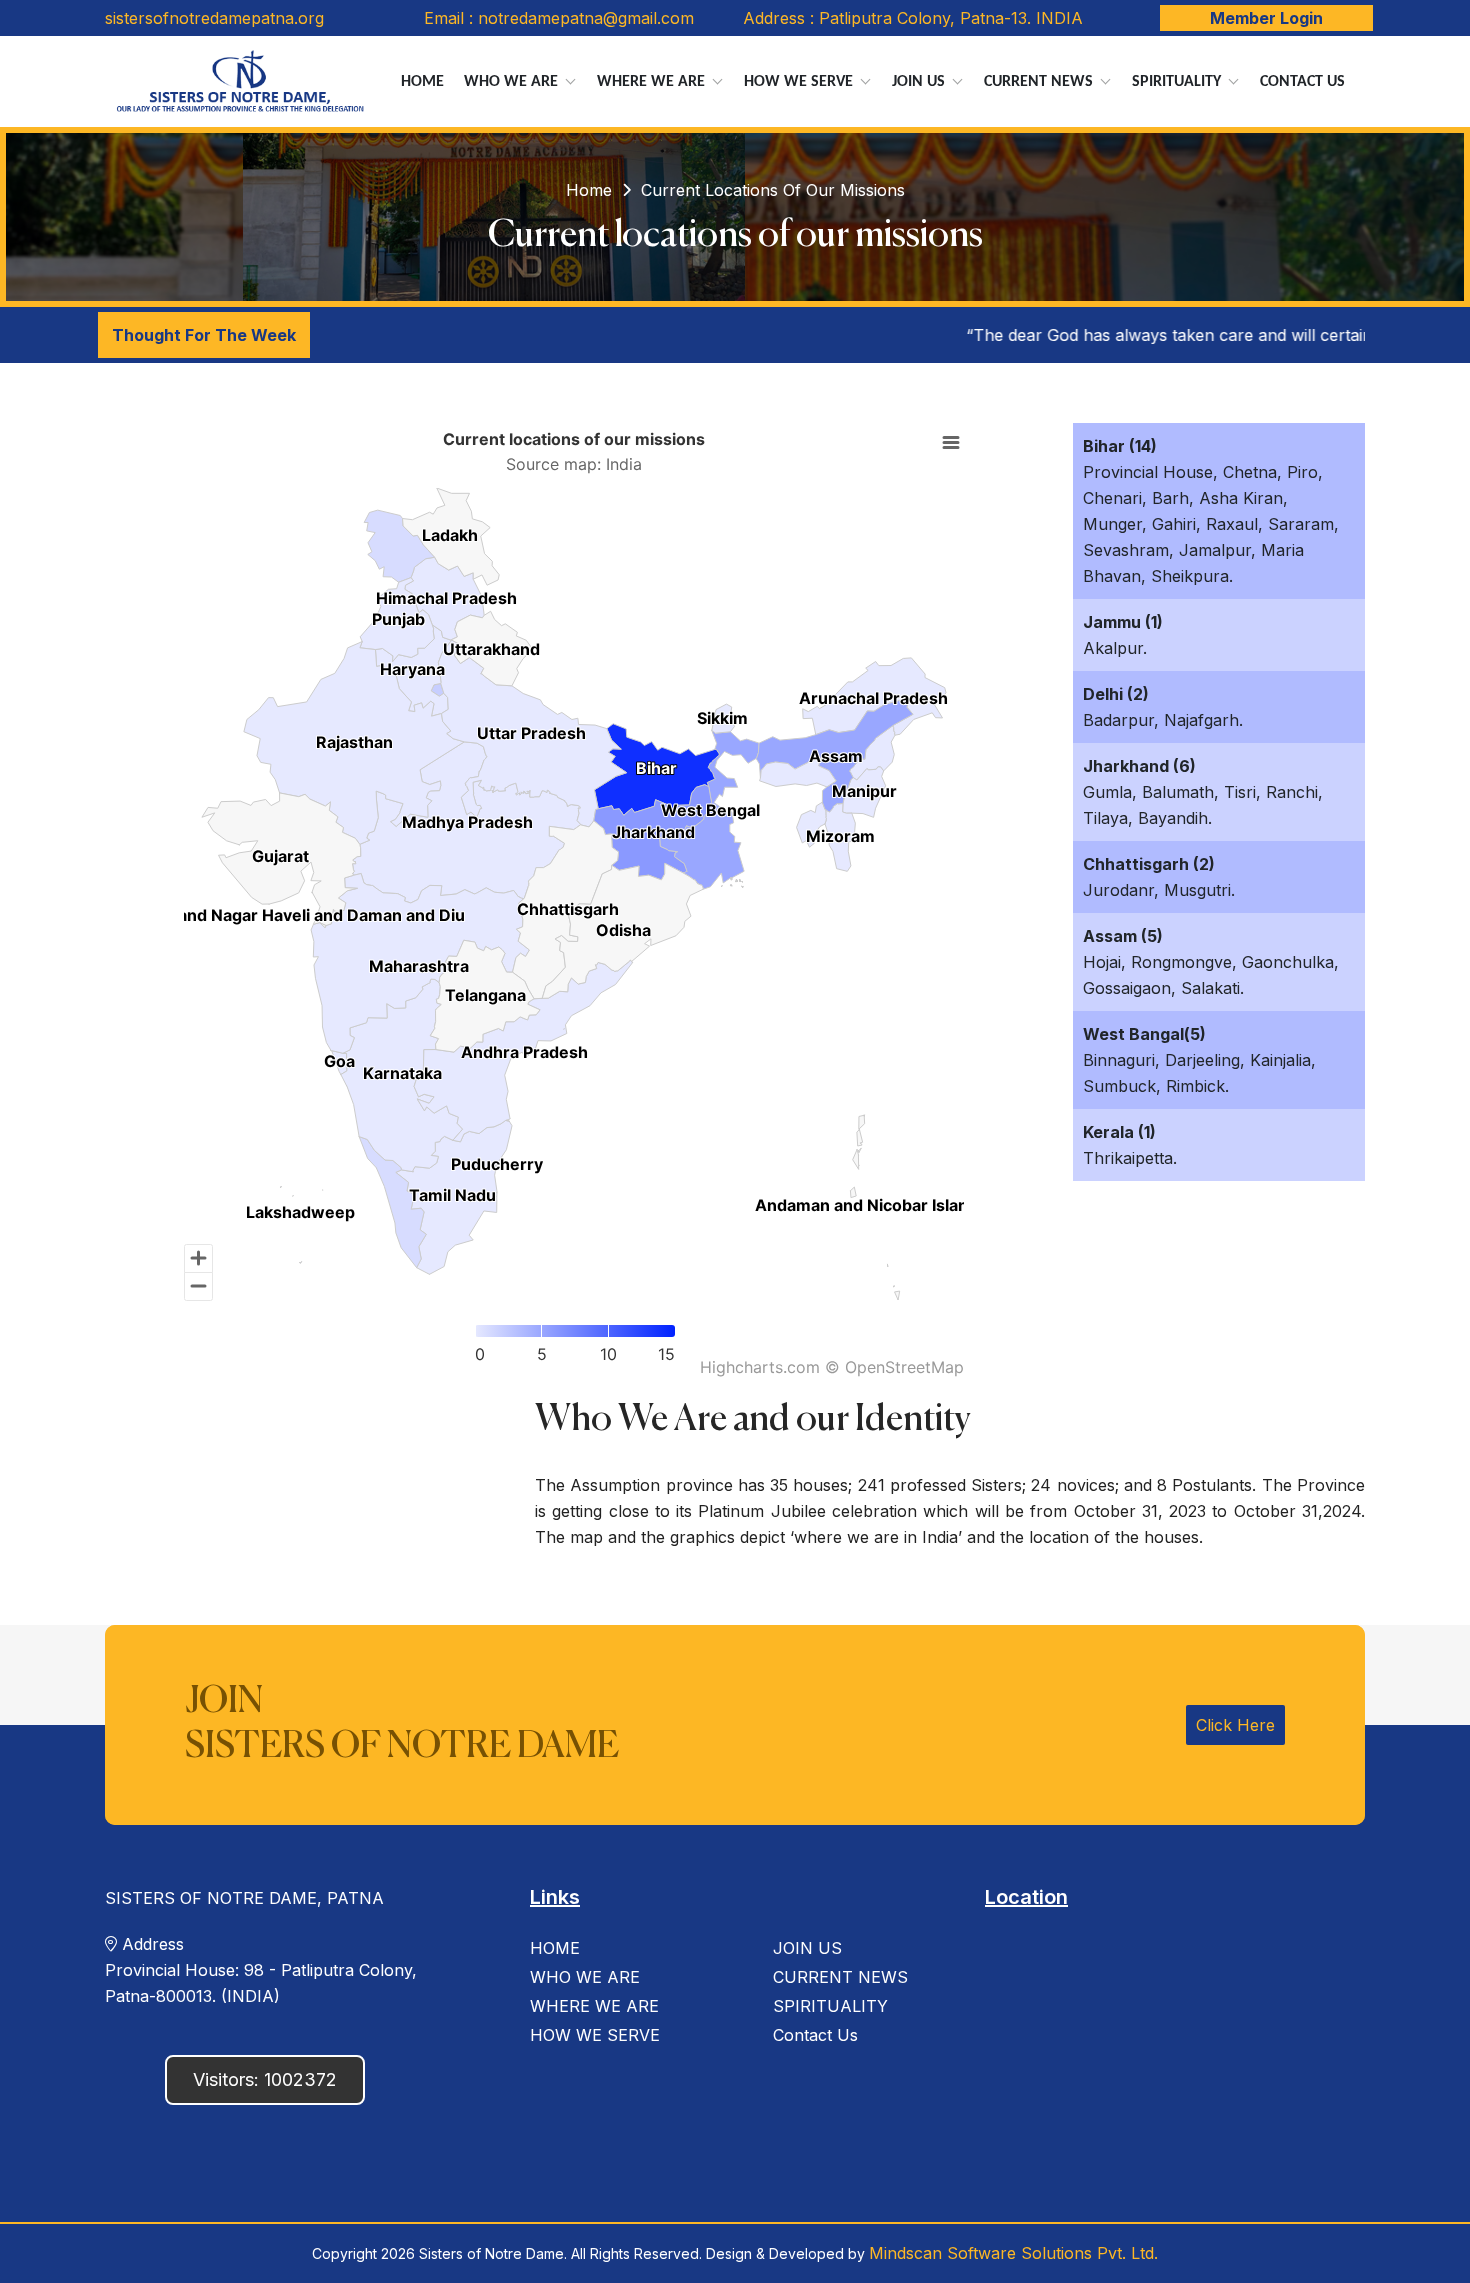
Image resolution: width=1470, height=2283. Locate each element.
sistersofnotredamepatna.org (214, 18)
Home (427, 88)
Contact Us (1302, 82)
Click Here (1235, 1725)
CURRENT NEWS (840, 1977)
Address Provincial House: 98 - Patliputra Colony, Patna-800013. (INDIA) (261, 1970)
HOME (555, 1948)
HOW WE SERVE (595, 2035)
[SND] (240, 81)
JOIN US (807, 1948)
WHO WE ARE (585, 1977)
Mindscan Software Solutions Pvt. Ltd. (1013, 2253)
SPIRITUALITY (830, 2006)
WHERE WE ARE (594, 2006)
